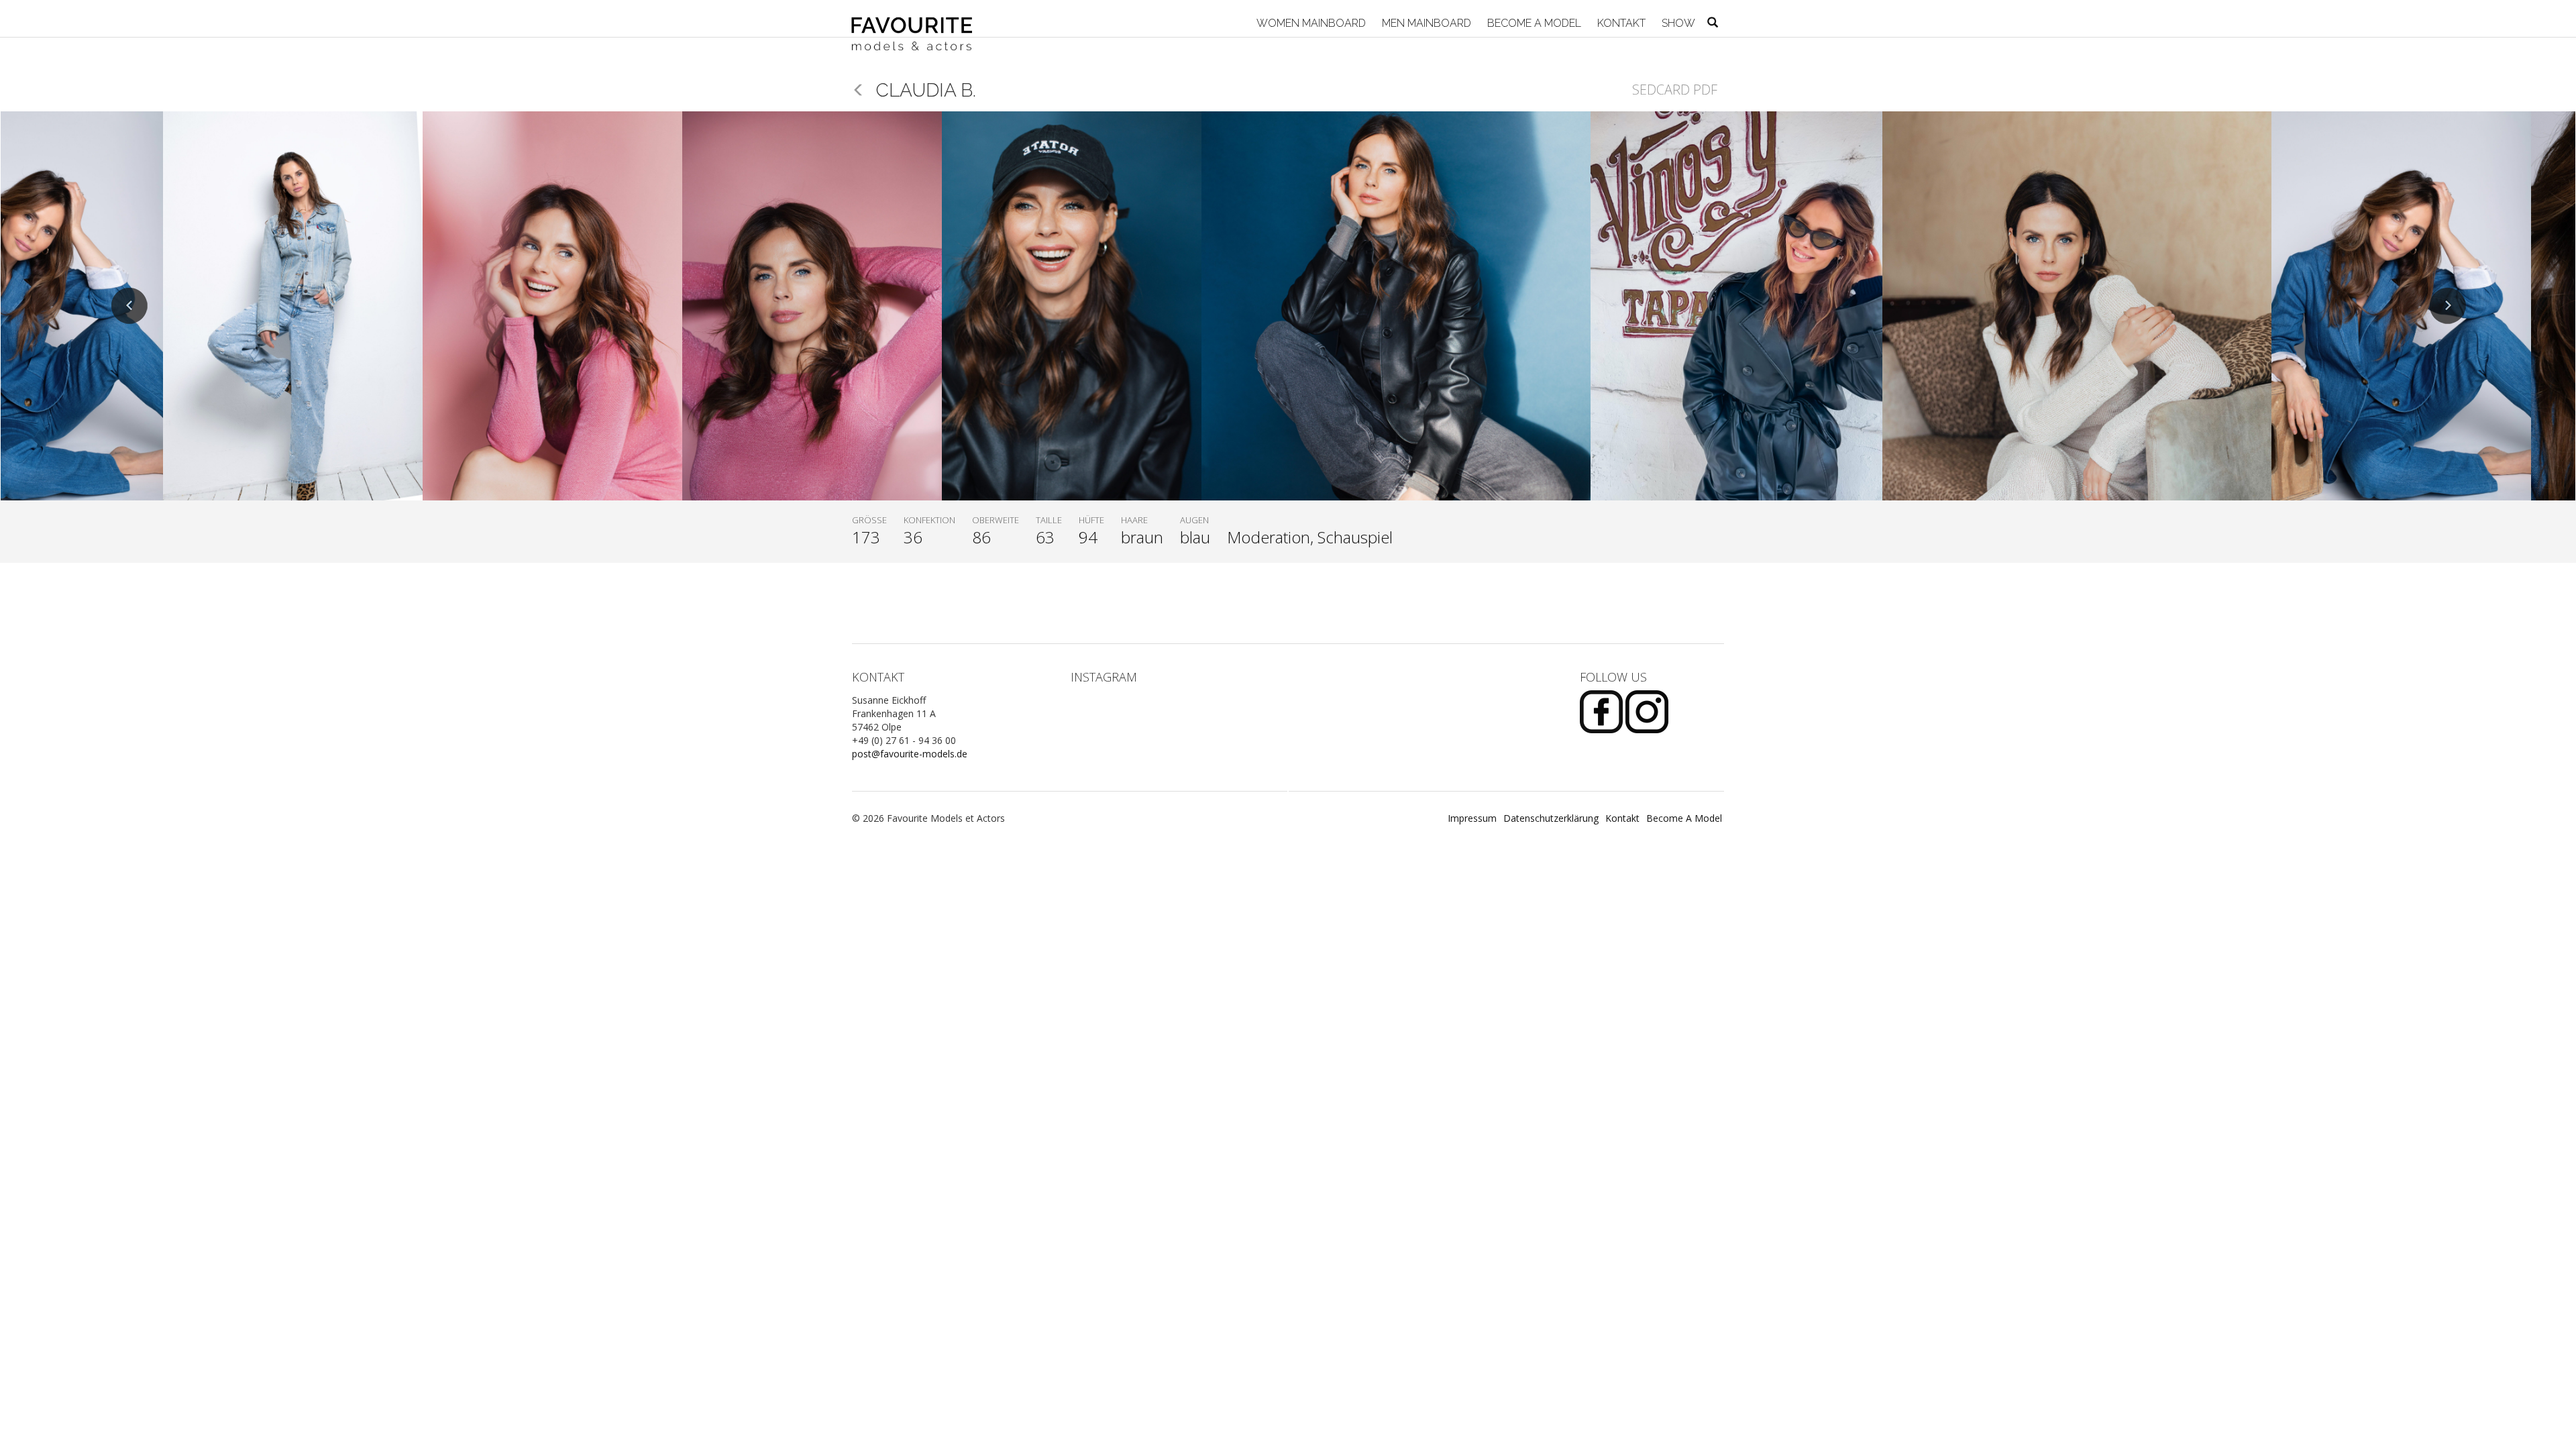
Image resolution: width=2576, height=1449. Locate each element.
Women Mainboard (1310, 23)
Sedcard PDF (1675, 90)
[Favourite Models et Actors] (917, 18)
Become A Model (1533, 23)
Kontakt (1620, 23)
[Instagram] (1647, 711)
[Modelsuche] (1713, 23)
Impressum (1472, 818)
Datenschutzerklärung (1551, 818)
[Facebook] (1603, 711)
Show (1677, 23)
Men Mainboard (1425, 23)
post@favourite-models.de (910, 754)
